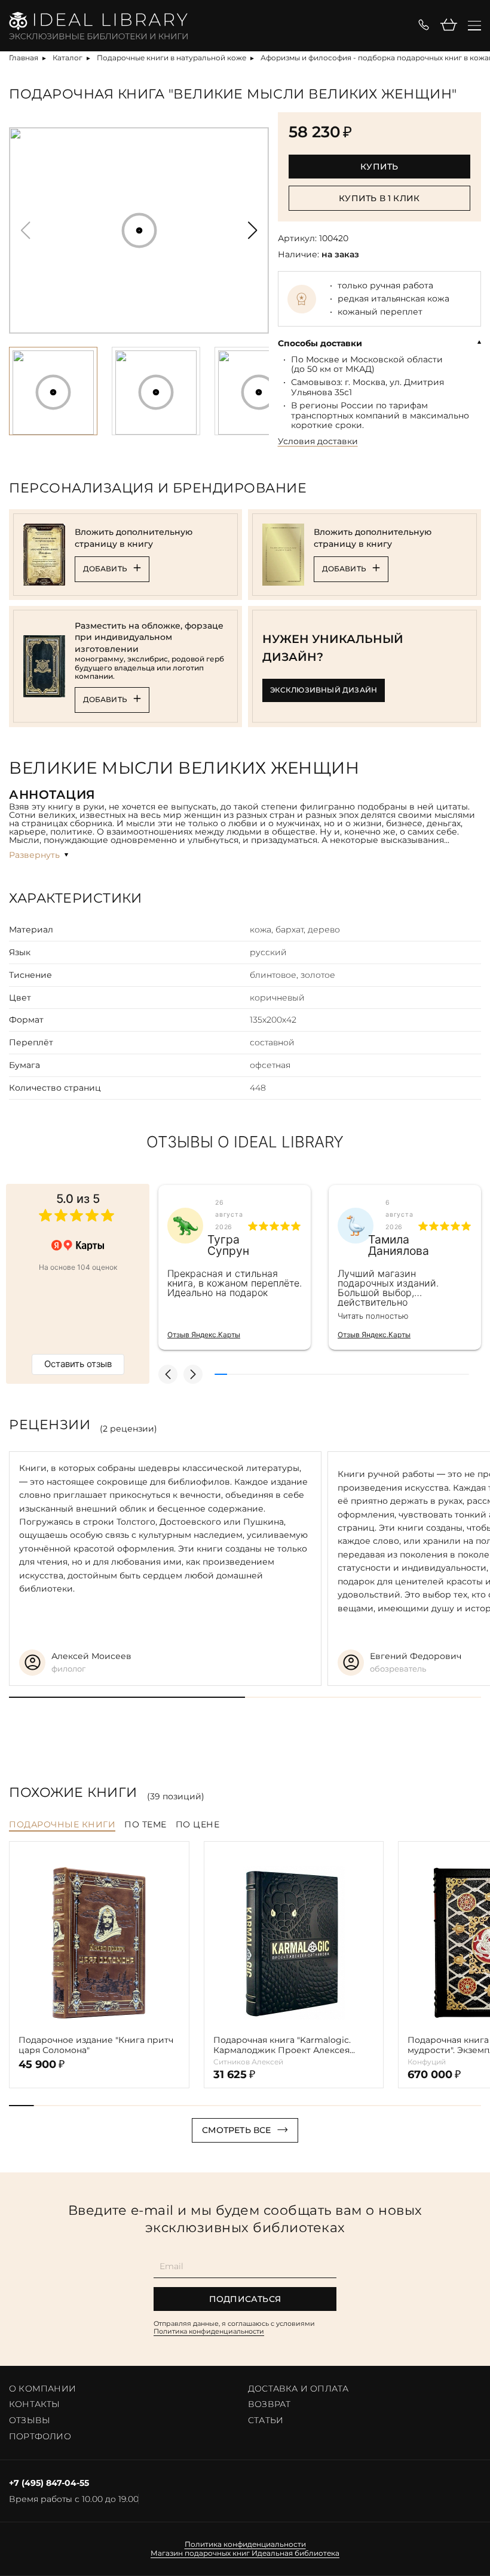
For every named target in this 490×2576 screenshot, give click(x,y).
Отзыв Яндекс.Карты (204, 1335)
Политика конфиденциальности (209, 2331)
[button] (252, 230)
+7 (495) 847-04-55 (49, 2483)
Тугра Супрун (228, 1245)
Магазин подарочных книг (200, 2553)
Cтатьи (266, 2420)
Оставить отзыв (78, 1364)
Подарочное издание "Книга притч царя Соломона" (96, 2045)
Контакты (35, 2404)
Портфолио (40, 2436)
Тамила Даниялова (399, 1245)
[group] (139, 230)
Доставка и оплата (298, 2389)
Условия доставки (318, 441)
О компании (42, 2389)
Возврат (269, 2404)
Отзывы (30, 2420)
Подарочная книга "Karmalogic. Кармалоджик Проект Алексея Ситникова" (282, 2045)
